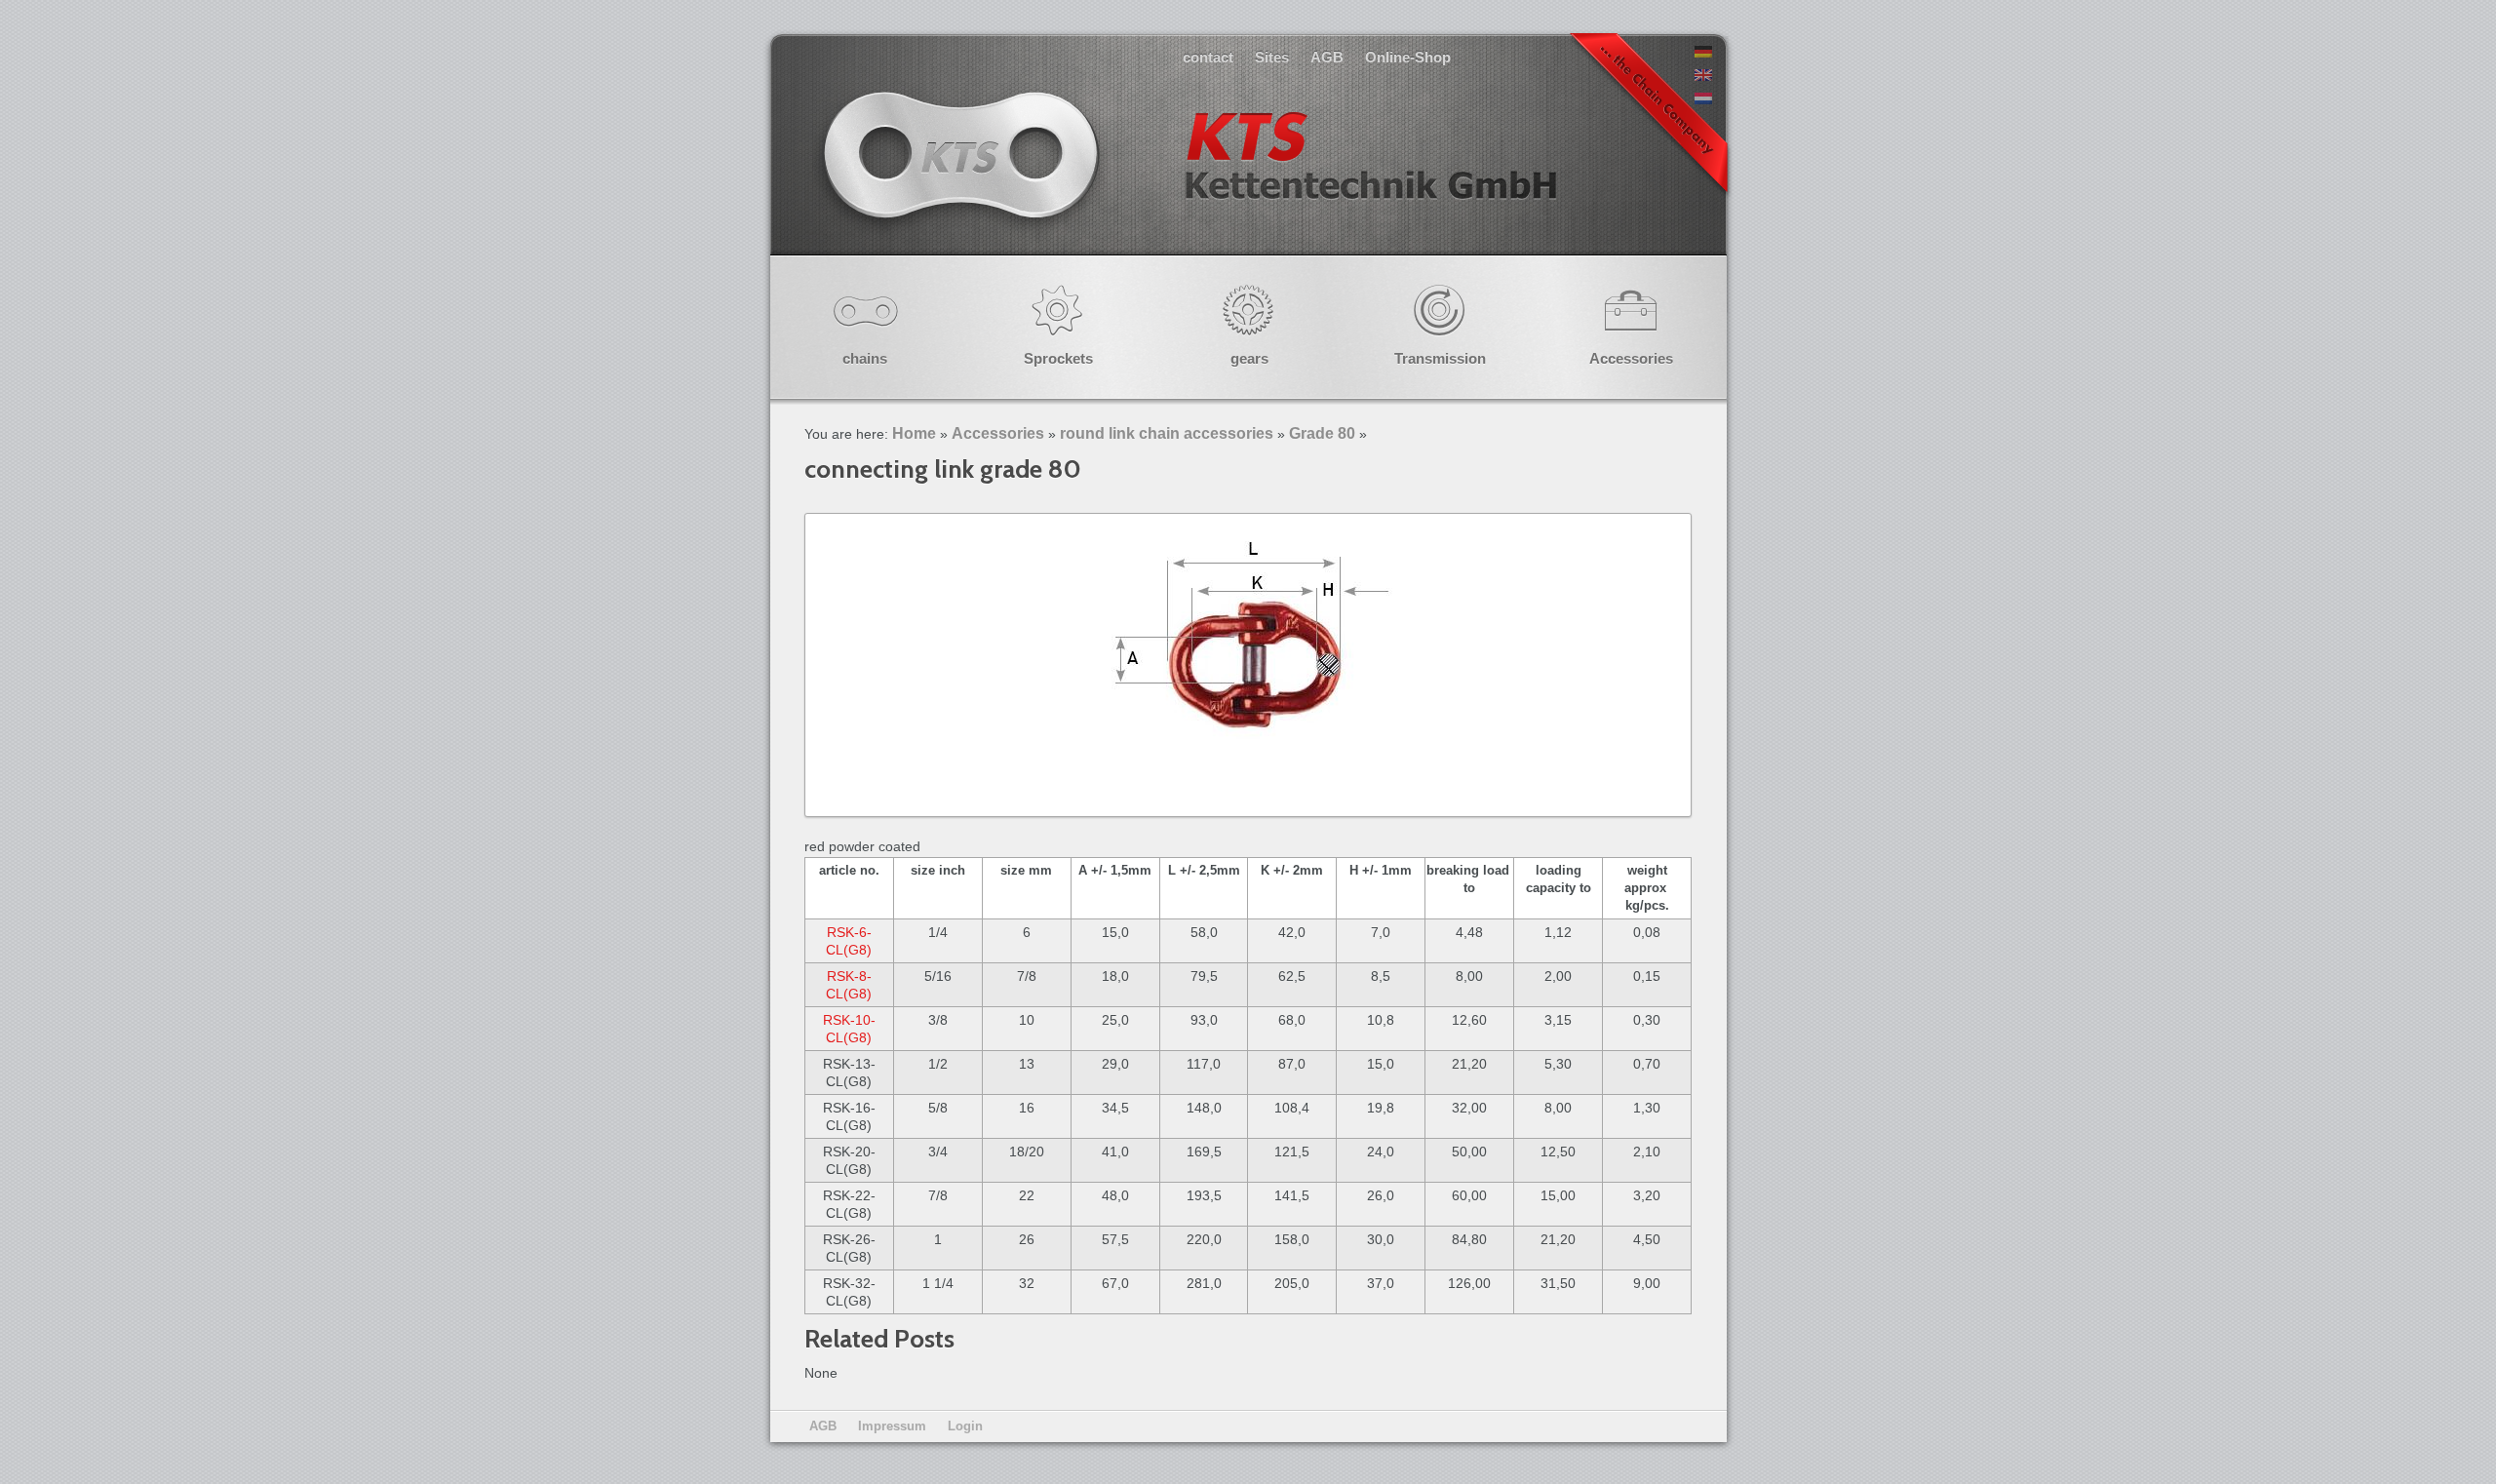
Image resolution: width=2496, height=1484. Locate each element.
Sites (1272, 57)
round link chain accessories (1167, 433)
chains (865, 358)
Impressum (892, 1426)
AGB (1327, 57)
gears (1249, 358)
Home (914, 433)
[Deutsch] (1703, 53)
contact (1208, 57)
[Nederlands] (1703, 99)
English (1188, 175)
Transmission (1440, 358)
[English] (1703, 76)
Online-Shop (1408, 57)
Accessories (1631, 358)
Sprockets (1058, 358)
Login (965, 1426)
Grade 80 (1322, 433)
